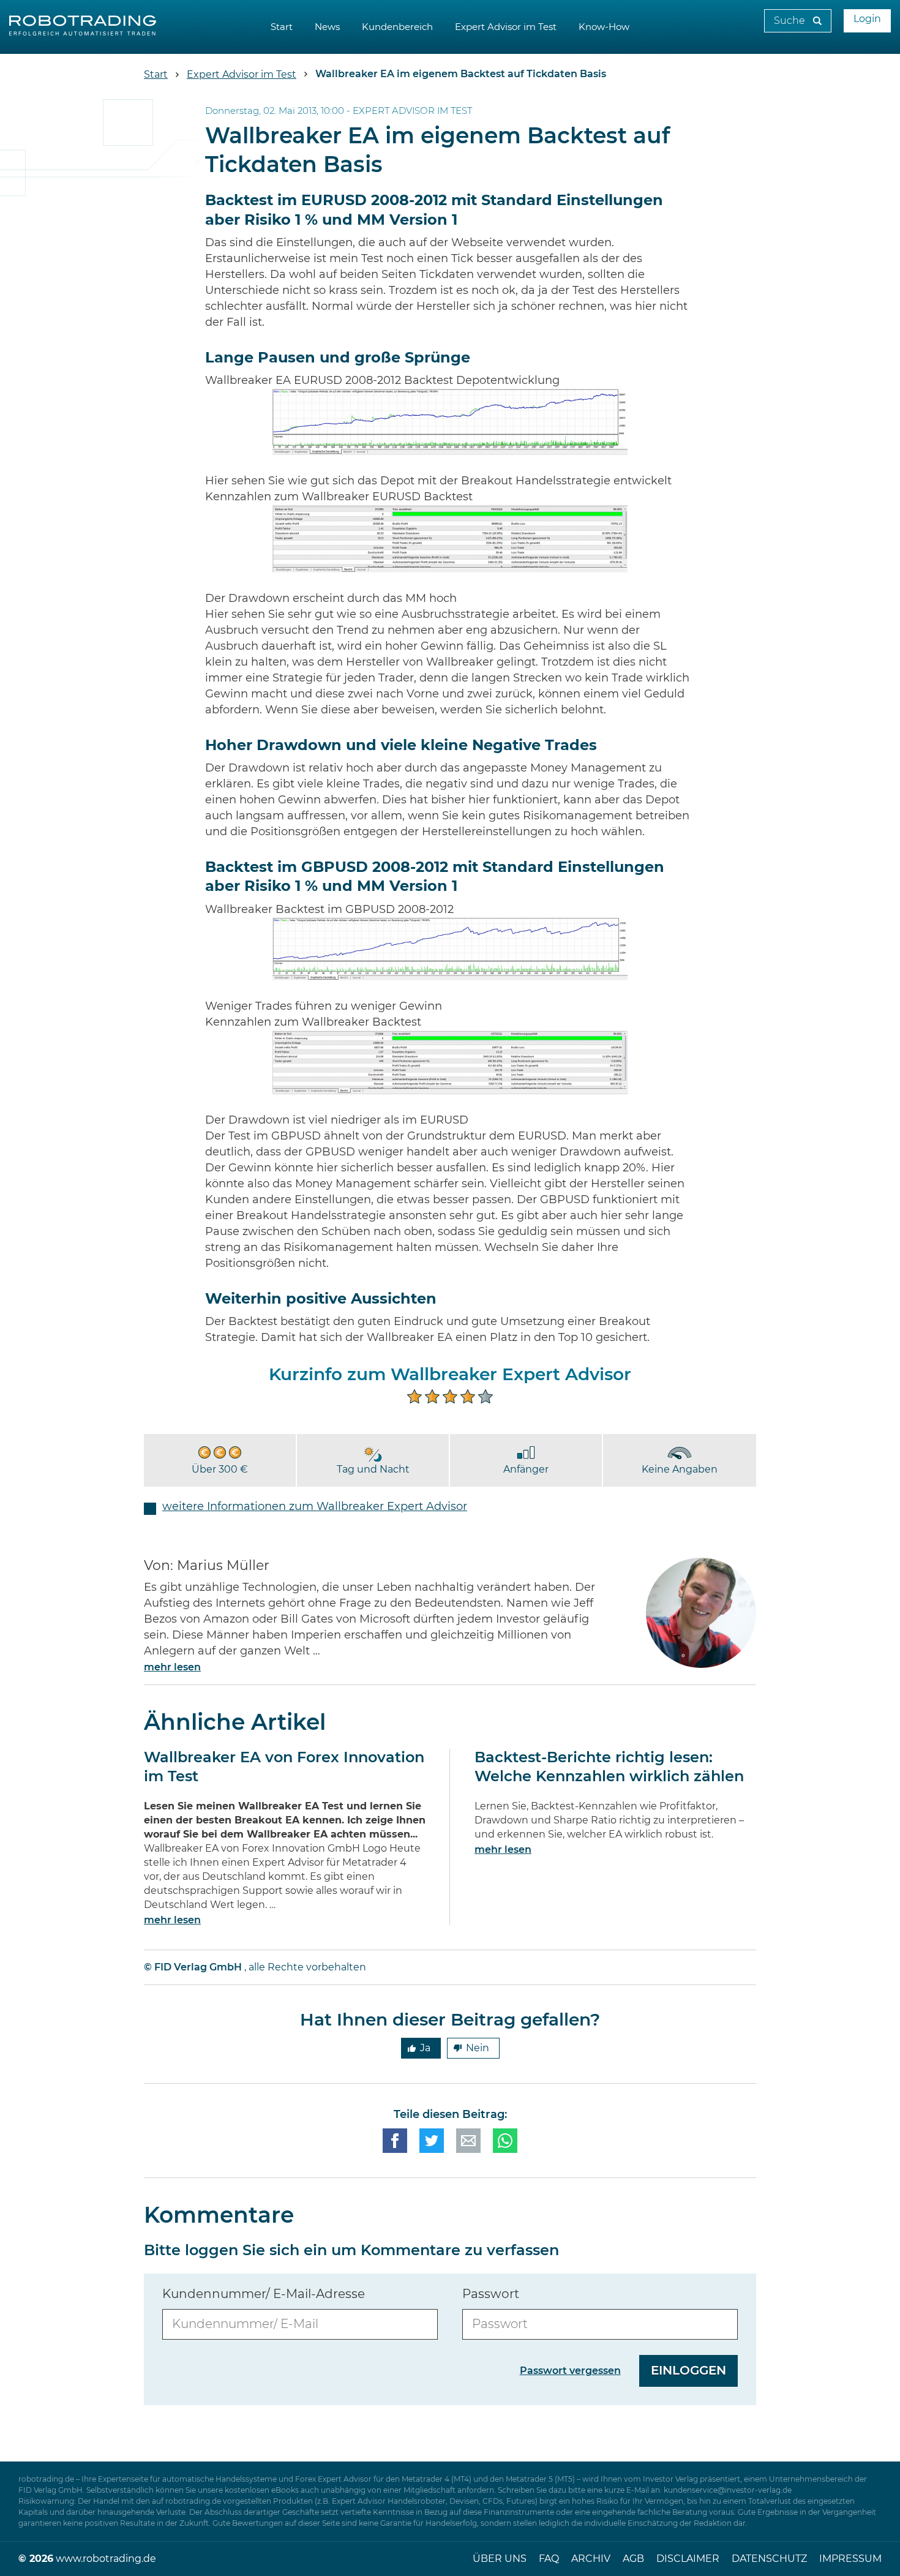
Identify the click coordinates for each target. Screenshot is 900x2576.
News (327, 27)
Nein (478, 2048)
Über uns (500, 2559)
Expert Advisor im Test (506, 27)
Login (867, 19)
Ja (425, 2048)
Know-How (604, 27)
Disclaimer (688, 2559)
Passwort (491, 2294)
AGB (633, 2559)
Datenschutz (769, 2559)
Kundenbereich (397, 27)
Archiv (591, 2559)
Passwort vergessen (570, 2371)
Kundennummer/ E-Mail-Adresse (264, 2294)
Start (282, 27)
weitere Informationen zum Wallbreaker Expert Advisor (315, 1507)
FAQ (549, 2559)
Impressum (850, 2559)
